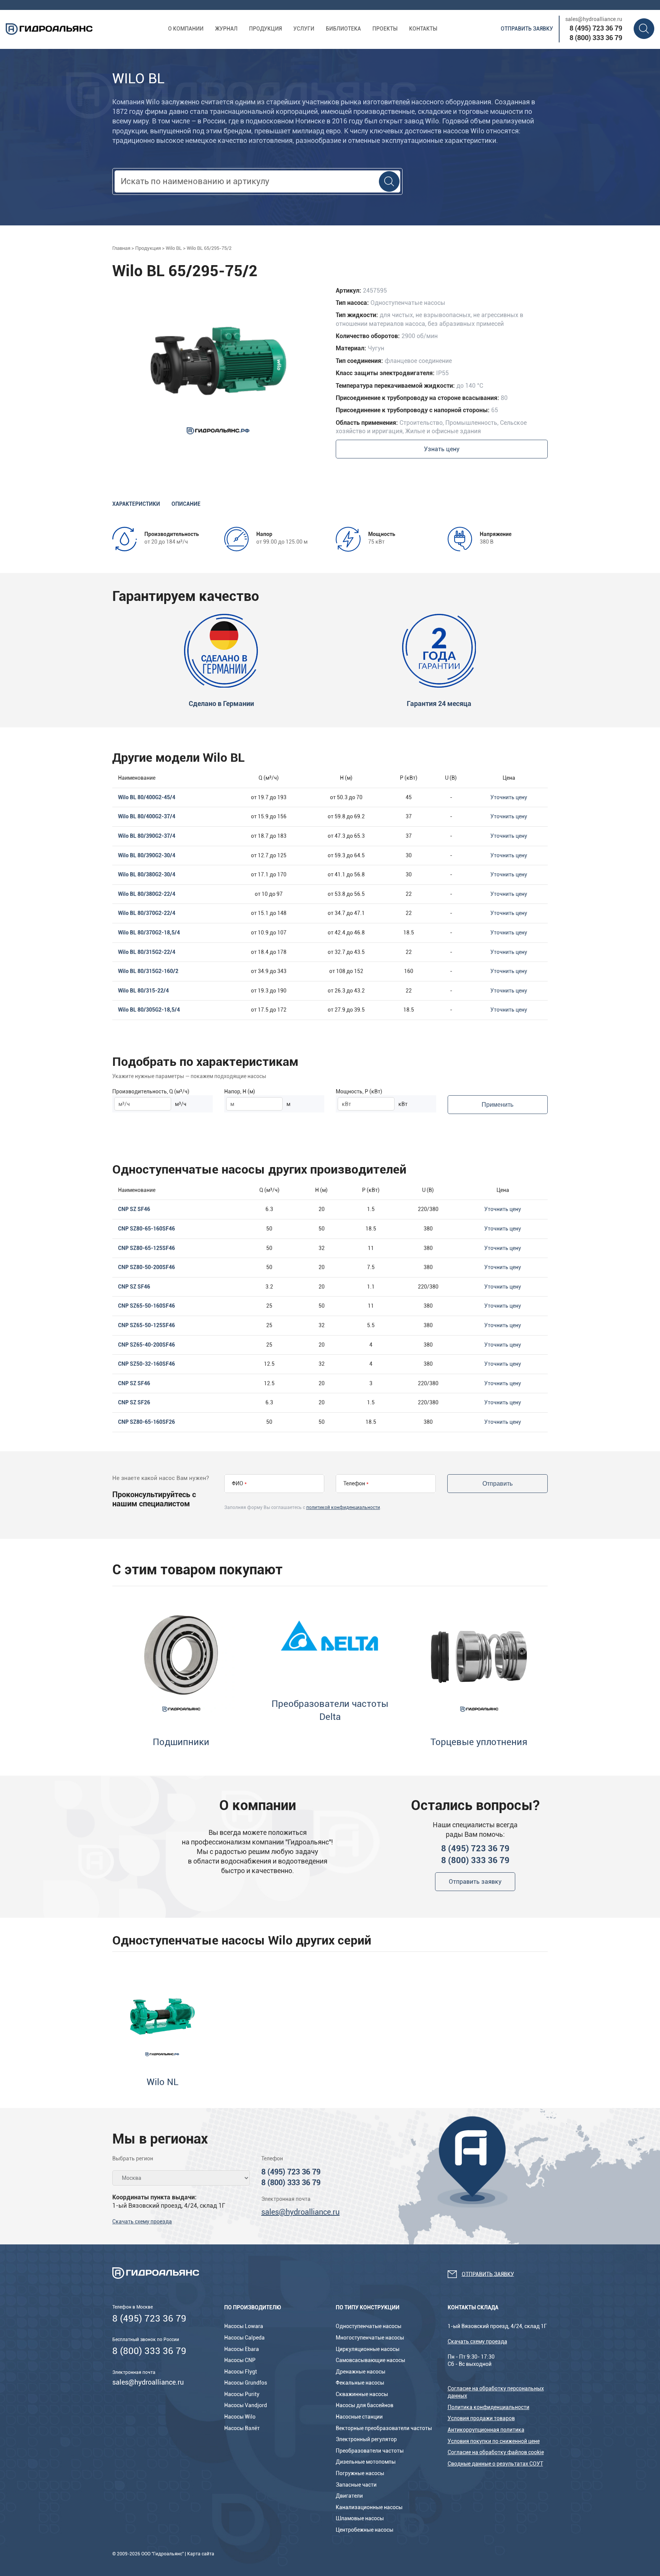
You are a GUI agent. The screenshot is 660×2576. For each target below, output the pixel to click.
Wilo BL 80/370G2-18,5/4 (149, 933)
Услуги (304, 29)
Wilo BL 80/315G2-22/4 (147, 952)
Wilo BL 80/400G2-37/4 (147, 816)
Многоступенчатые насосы (370, 2338)
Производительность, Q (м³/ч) (151, 1091)
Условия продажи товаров (481, 2418)
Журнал (226, 29)
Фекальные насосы (360, 2383)
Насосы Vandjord (246, 2405)
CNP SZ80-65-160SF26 (146, 1422)
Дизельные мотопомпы (366, 2462)
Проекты (385, 29)
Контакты (423, 29)
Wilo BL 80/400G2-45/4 (147, 797)
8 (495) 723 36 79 (596, 28)
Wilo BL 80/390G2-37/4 (147, 836)
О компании (186, 29)
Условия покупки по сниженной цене (494, 2441)
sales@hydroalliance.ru (594, 19)
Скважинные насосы (362, 2394)
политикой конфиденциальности (343, 1507)
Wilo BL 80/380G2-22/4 (147, 894)
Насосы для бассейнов (365, 2405)
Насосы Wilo (240, 2417)
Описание (186, 504)
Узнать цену (442, 449)
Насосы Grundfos (246, 2383)
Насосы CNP (240, 2360)
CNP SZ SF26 (134, 1402)
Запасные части (356, 2485)
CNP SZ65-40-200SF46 (146, 1345)
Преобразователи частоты (370, 2451)
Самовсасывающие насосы (370, 2360)
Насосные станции (359, 2417)
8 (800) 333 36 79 (596, 38)
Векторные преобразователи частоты (384, 2428)
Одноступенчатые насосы (369, 2326)
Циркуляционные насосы (368, 2349)
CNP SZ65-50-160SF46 (146, 1306)
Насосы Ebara (242, 2349)
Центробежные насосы (365, 2530)
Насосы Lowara (244, 2326)
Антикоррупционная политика (486, 2430)
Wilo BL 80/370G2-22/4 (147, 913)
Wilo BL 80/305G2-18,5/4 (149, 1010)
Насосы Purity (242, 2394)
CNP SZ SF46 (134, 1209)
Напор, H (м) (240, 1091)
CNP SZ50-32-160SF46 (146, 1364)
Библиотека (343, 29)
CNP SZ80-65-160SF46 (146, 1229)
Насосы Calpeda (244, 2338)
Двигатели (349, 2496)
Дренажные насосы (361, 2372)
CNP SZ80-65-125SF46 (146, 1248)
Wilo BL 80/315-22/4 (143, 991)
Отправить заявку (527, 29)
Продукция (265, 29)
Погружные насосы (360, 2473)
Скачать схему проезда (142, 2221)
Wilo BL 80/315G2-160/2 (148, 971)
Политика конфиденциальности (489, 2407)
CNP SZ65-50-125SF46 (146, 1325)
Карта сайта (201, 2554)
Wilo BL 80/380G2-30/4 (147, 874)
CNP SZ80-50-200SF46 (146, 1267)
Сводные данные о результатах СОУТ (495, 2464)
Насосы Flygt (241, 2372)
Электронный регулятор (366, 2439)
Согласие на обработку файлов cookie (496, 2452)
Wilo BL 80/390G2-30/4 (147, 855)
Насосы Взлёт (242, 2428)
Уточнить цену (509, 797)
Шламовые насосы (360, 2518)
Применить (497, 1105)
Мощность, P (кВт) (359, 1091)
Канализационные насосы (369, 2507)
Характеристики (136, 504)
